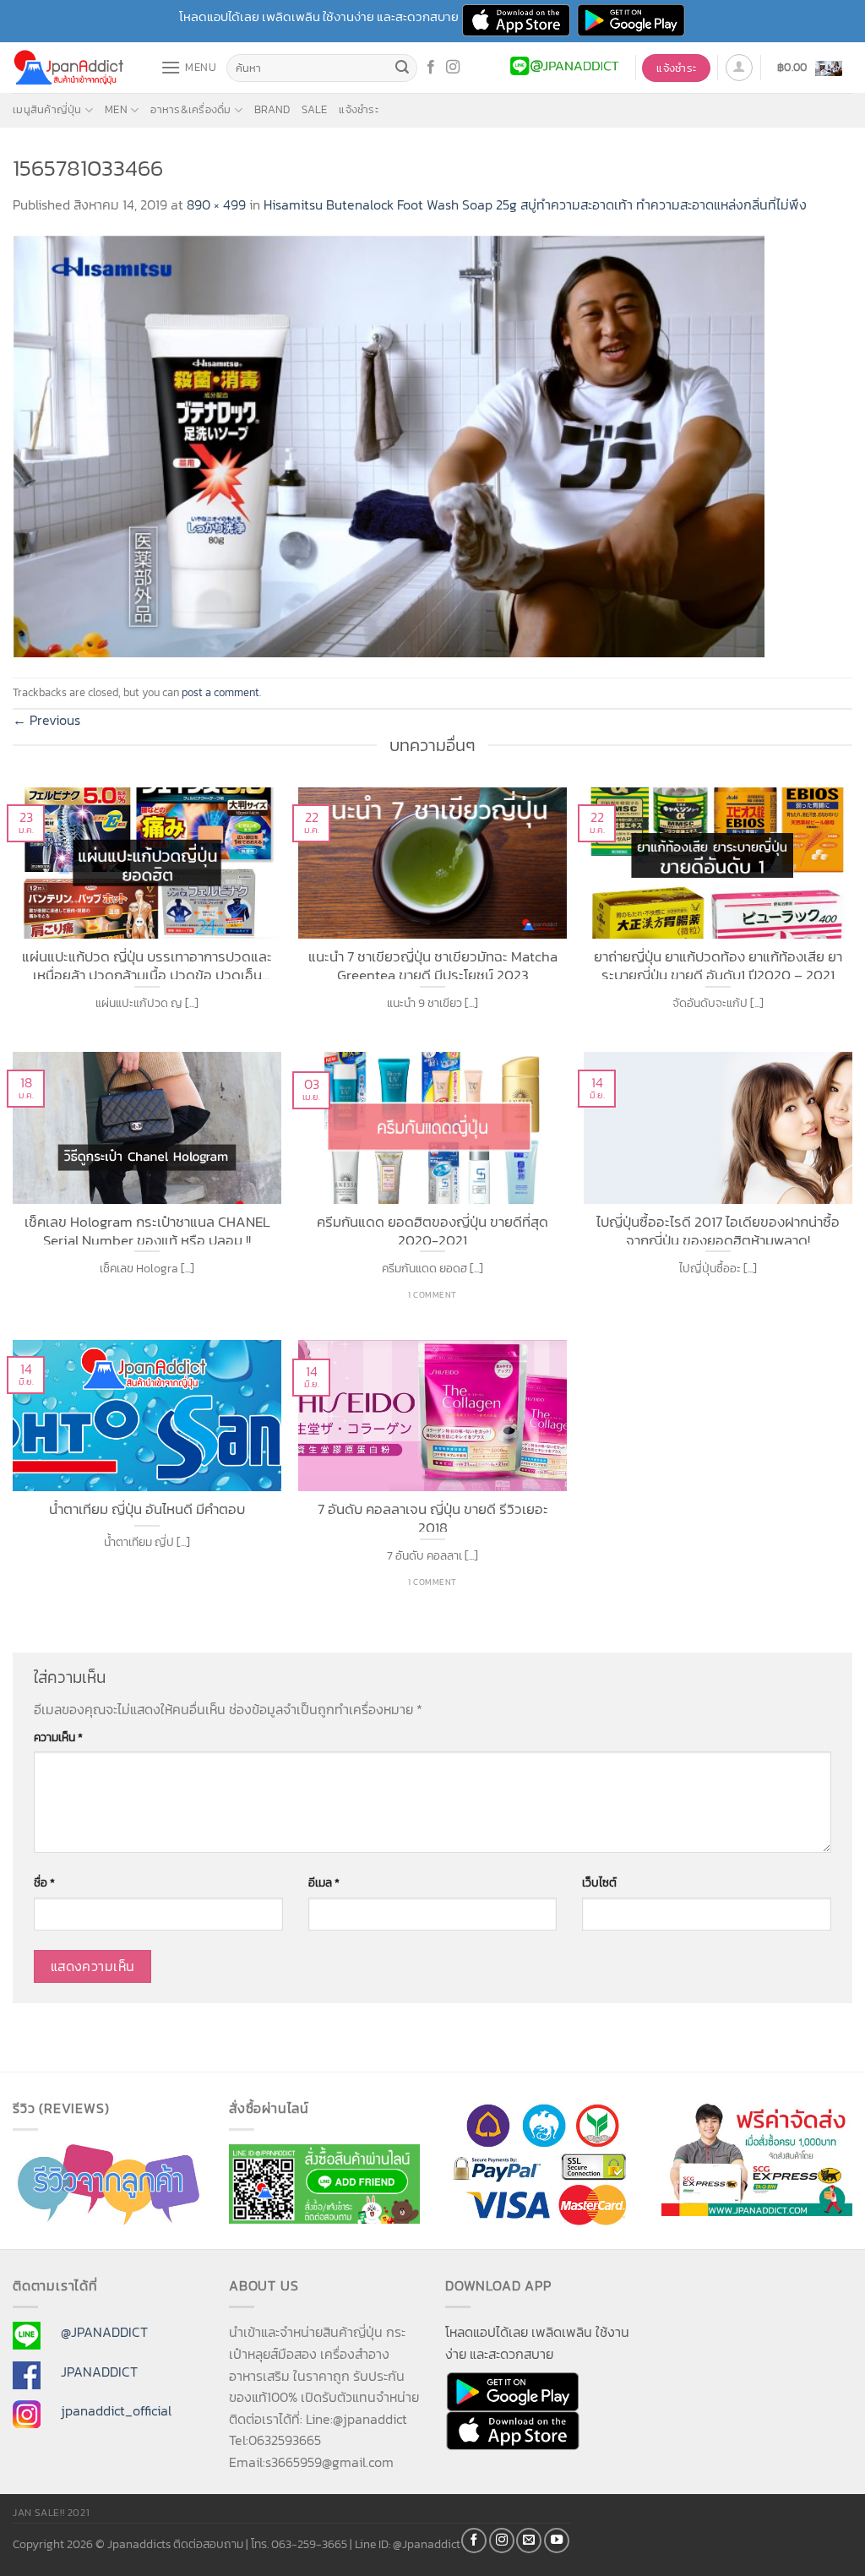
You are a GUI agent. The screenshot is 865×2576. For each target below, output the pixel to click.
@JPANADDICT (104, 2332)
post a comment (220, 692)
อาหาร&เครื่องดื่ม (190, 109)
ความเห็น (58, 1737)
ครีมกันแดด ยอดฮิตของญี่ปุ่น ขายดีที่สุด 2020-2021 (432, 1229)
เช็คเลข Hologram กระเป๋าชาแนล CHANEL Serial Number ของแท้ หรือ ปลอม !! (147, 1229)
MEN (116, 109)
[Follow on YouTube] (557, 2541)
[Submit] (402, 68)
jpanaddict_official (116, 2410)
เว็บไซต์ (599, 1882)
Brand (272, 109)
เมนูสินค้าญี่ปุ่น (47, 109)
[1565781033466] (389, 445)
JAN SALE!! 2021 (51, 2513)
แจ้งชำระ (359, 109)
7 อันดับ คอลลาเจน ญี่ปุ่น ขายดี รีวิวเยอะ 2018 (433, 1516)
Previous (46, 720)
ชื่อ (44, 1882)
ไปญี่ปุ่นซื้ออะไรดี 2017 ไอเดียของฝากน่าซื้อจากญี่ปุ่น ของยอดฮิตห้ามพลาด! (718, 1229)
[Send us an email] (529, 2541)
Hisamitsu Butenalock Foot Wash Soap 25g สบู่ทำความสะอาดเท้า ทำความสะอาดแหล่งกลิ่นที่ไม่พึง (535, 204)
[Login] (739, 68)
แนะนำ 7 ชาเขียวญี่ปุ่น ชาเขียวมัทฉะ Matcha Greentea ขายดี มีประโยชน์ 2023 (433, 964)
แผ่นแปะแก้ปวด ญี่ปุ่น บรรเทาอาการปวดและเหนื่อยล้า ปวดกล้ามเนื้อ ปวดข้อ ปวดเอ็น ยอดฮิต (147, 964)
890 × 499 (216, 204)
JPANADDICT (99, 2372)
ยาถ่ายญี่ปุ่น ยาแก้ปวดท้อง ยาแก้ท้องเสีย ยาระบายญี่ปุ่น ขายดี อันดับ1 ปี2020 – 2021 (718, 964)
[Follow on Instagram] (453, 68)
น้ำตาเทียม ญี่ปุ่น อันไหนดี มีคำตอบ (147, 1510)
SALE (314, 109)
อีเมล (324, 1882)
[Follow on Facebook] (431, 68)
